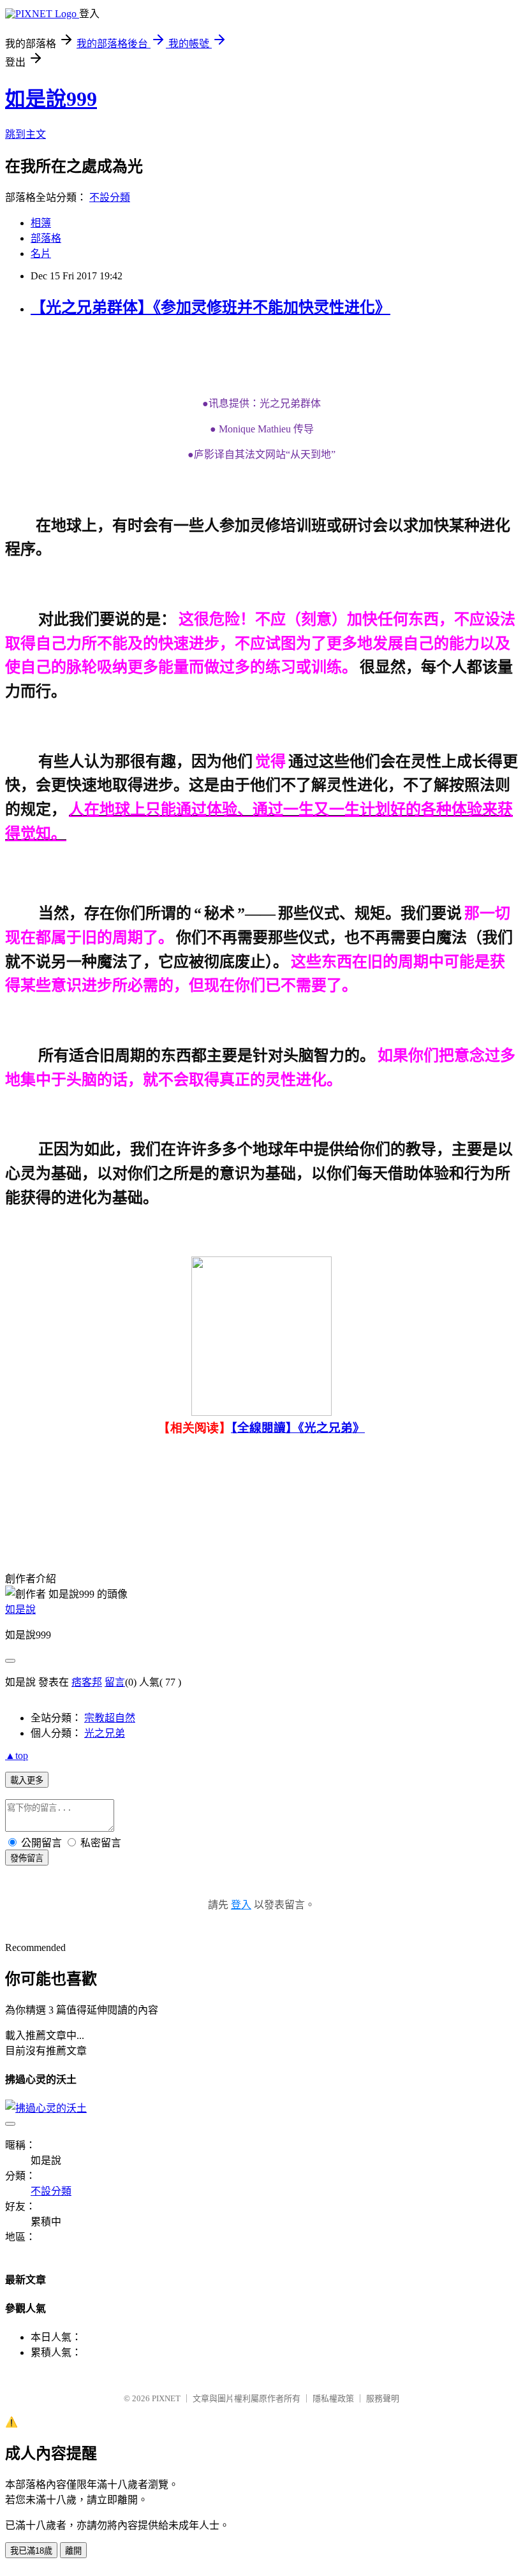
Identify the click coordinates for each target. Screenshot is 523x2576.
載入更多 (27, 1780)
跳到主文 (26, 134)
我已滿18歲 (31, 2551)
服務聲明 (383, 2398)
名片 (41, 254)
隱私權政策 (333, 2398)
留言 (115, 1682)
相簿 (41, 223)
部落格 (46, 238)
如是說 (20, 1609)
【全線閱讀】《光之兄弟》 (298, 1428)
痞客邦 (87, 1682)
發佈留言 (27, 1858)
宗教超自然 (110, 1718)
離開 (73, 2551)
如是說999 (51, 99)
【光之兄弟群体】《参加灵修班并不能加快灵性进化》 (210, 307)
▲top (17, 1755)
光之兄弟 (105, 1733)
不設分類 (110, 197)
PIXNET (166, 2398)
